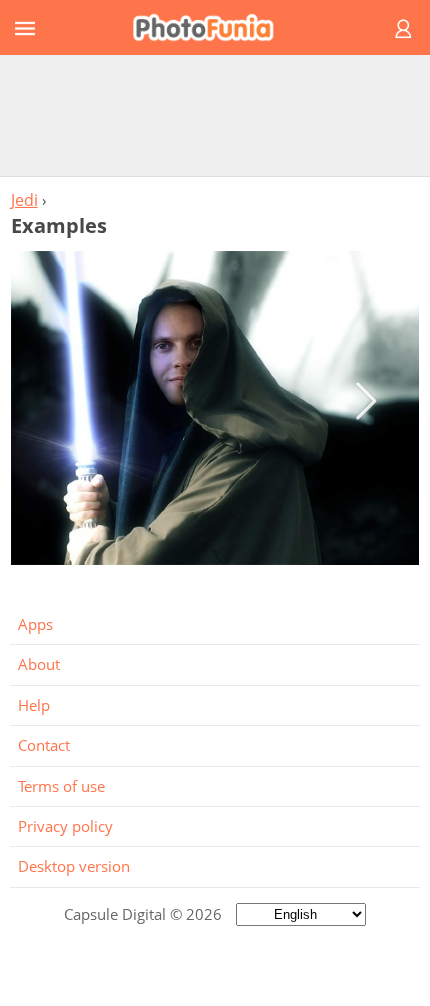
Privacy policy (65, 826)
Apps (35, 624)
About (39, 664)
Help (34, 705)
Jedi (24, 200)
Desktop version (74, 866)
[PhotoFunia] (212, 27)
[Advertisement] (215, 115)
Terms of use (61, 786)
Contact (44, 745)
